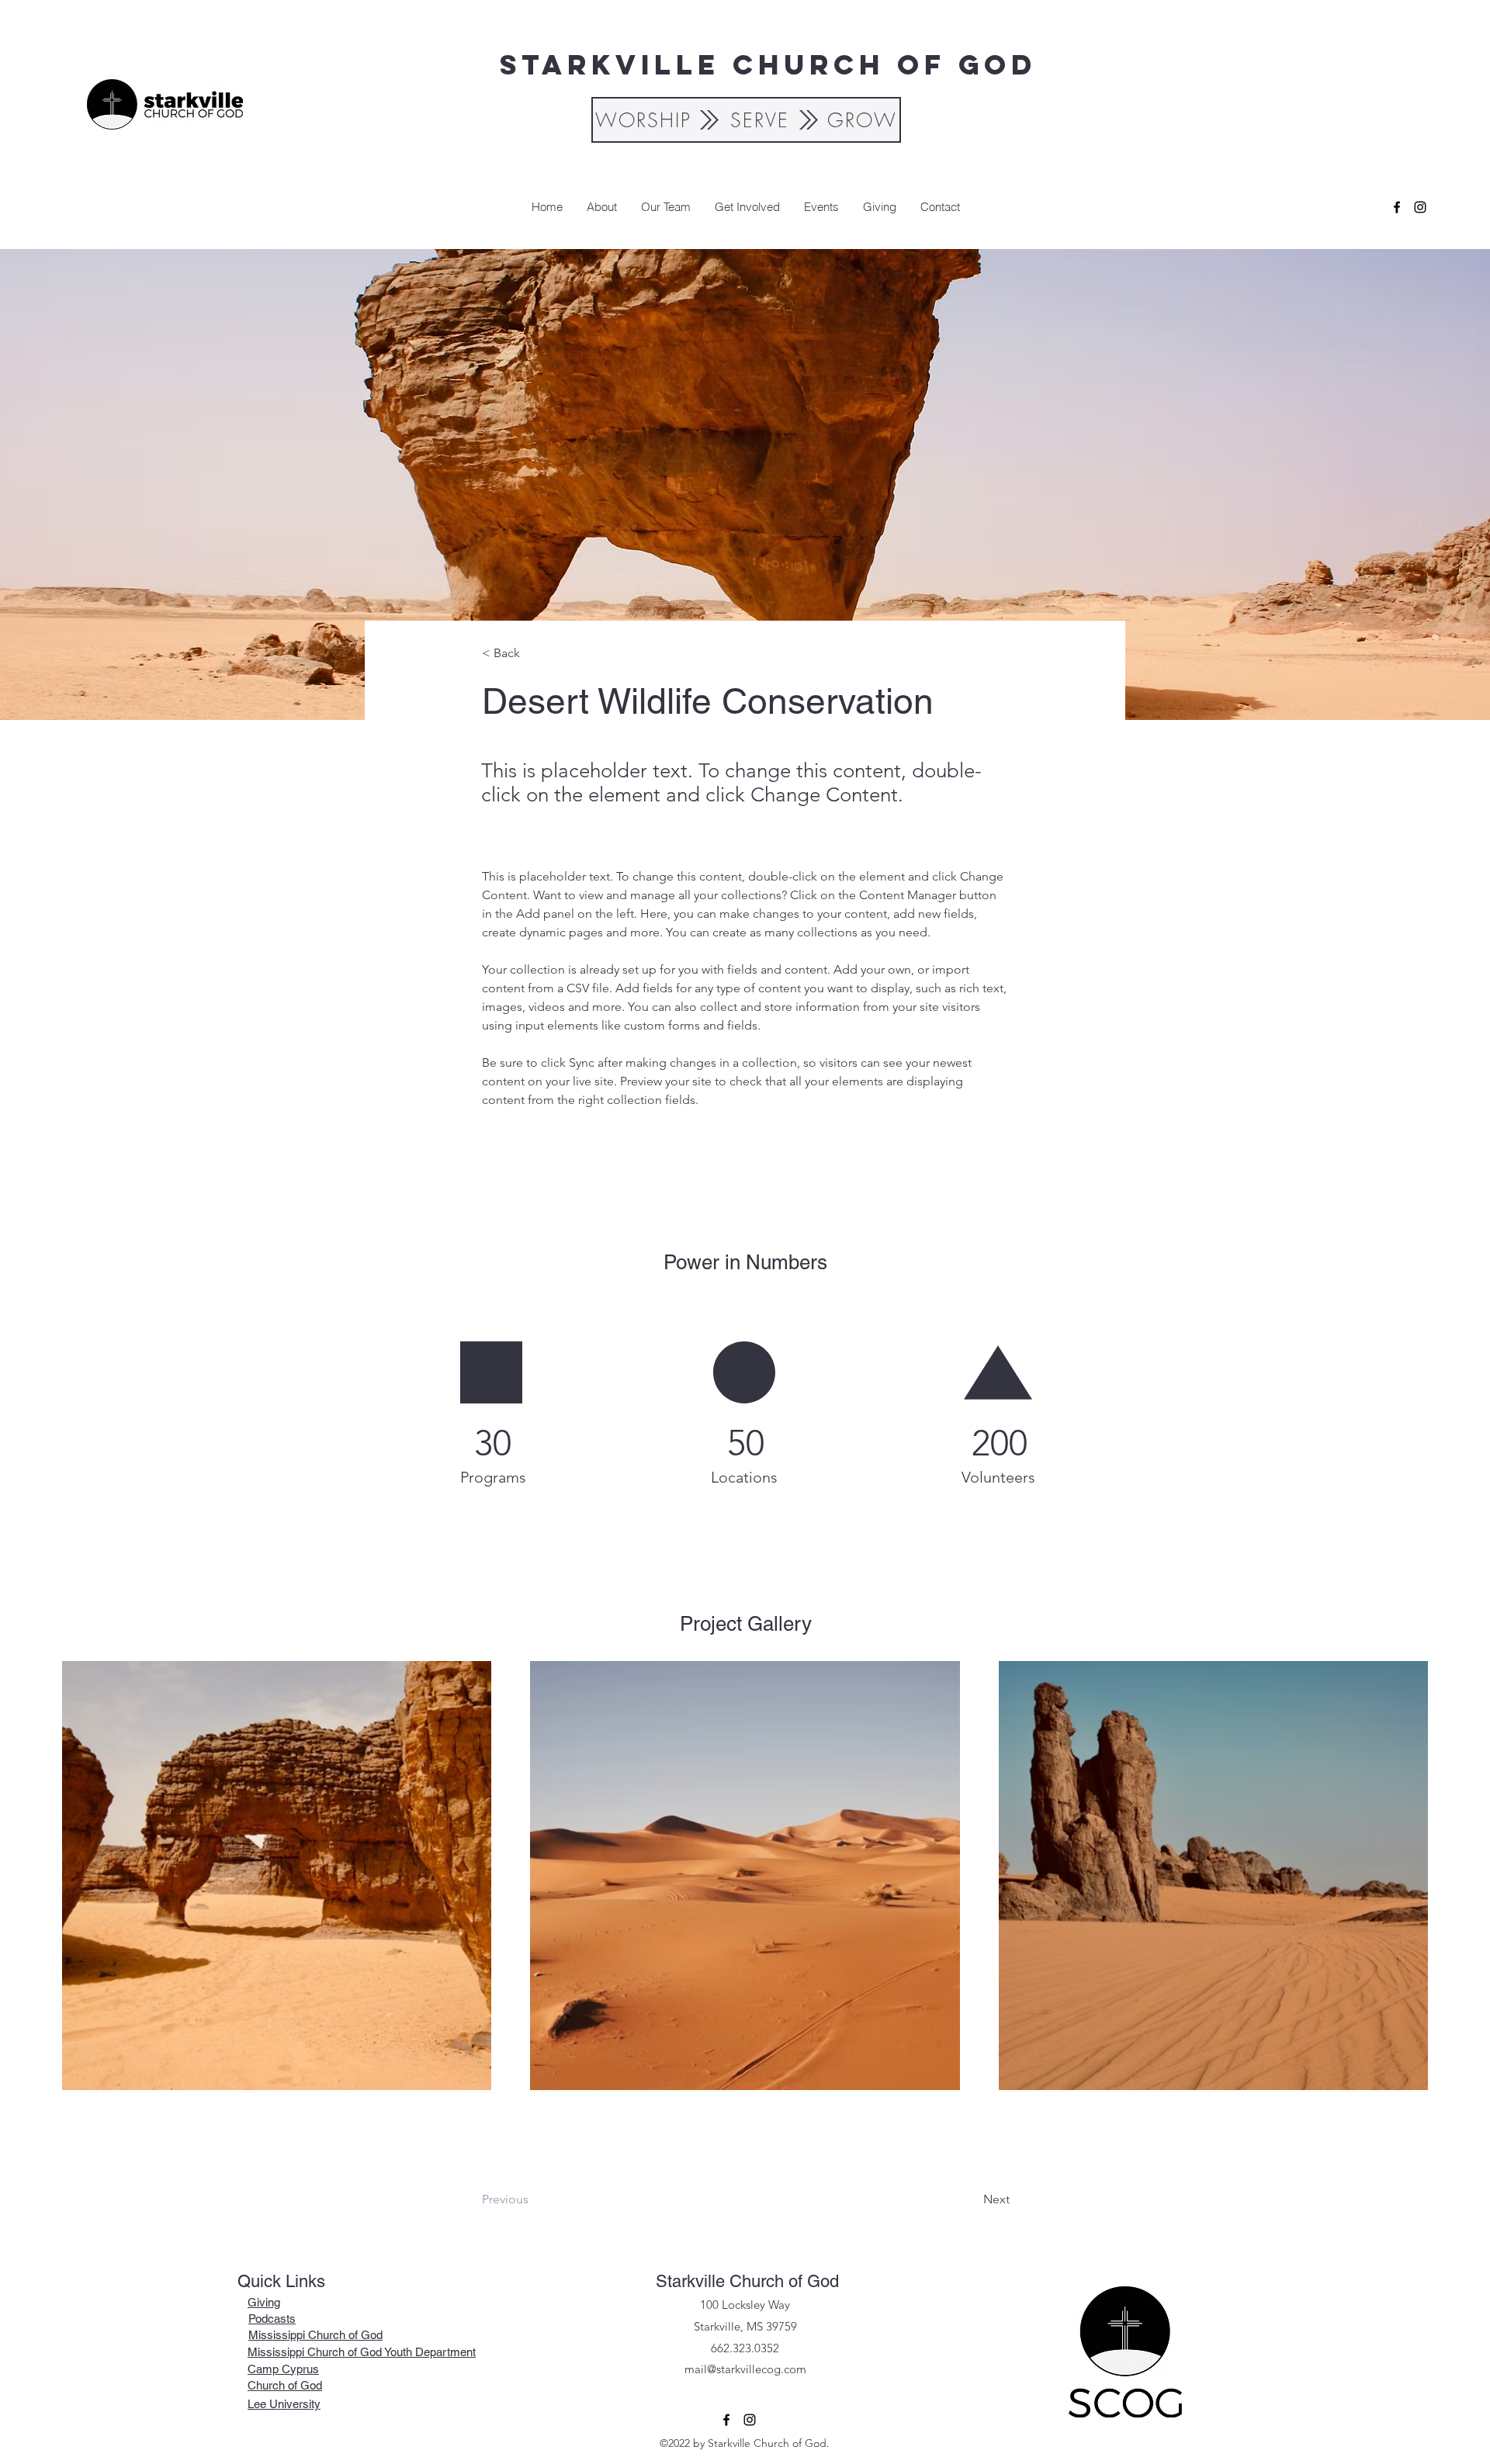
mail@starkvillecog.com (745, 2369)
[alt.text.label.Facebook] (1397, 207)
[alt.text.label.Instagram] (1420, 207)
